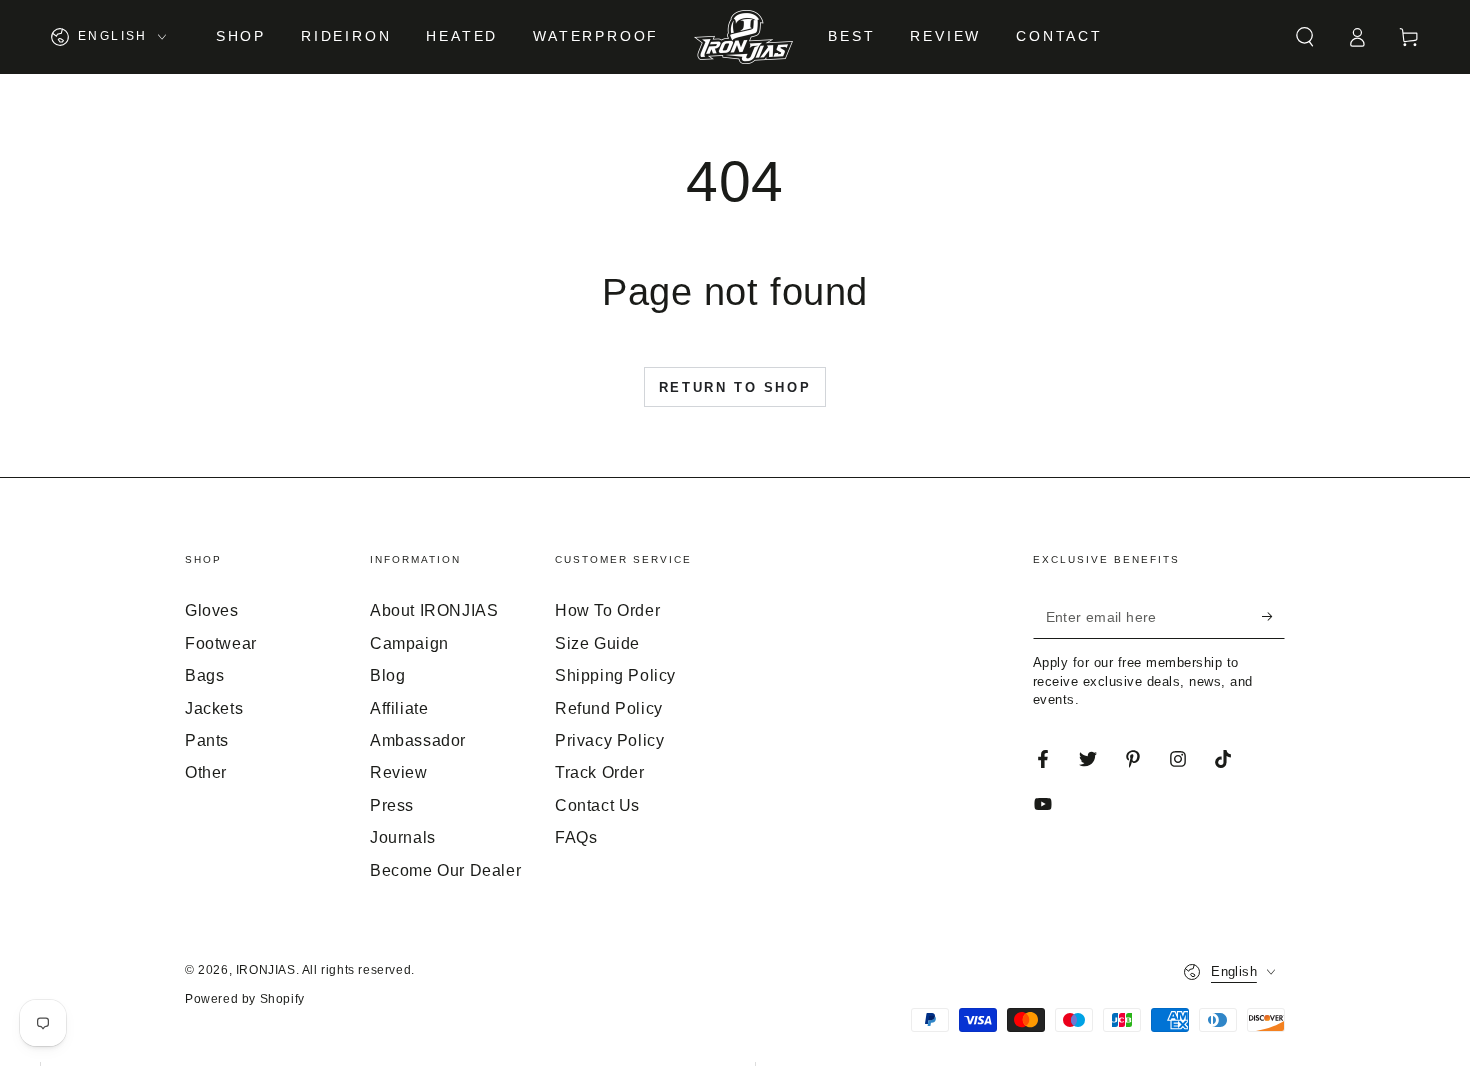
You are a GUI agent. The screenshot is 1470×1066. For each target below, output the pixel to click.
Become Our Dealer (445, 870)
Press (392, 805)
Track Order (600, 772)
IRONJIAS (266, 970)
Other (206, 772)
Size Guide (597, 643)
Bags (204, 675)
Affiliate (399, 708)
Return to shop (735, 387)
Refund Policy (609, 708)
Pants (207, 740)
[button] (1305, 37)
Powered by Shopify (245, 999)
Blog (387, 675)
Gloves (212, 610)
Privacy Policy (609, 740)
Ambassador (418, 740)
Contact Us (597, 805)
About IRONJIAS (434, 610)
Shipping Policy (615, 675)
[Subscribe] (1273, 616)
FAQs (576, 837)
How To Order (607, 610)
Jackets (214, 708)
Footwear (221, 643)
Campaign (409, 643)
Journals (403, 837)
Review (399, 772)
